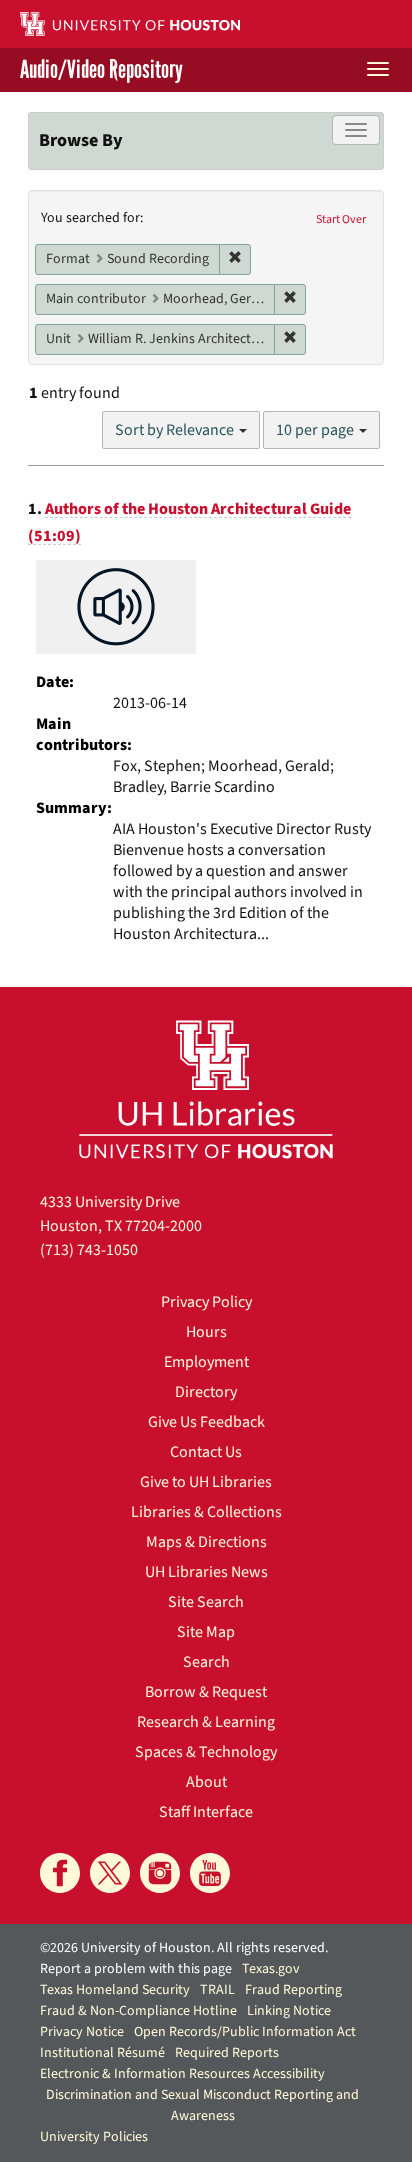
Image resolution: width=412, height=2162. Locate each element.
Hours (206, 1332)
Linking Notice (289, 2011)
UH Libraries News (206, 1572)
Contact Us (206, 1452)
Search (206, 1662)
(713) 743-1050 (89, 1250)
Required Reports (227, 2053)
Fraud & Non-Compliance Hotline (138, 2011)
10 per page (316, 430)
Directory (206, 1392)
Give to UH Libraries (206, 1482)
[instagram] (160, 1873)
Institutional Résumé (102, 2053)
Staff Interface (206, 1812)
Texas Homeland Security (115, 1990)
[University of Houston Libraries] (206, 1088)
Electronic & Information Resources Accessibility (182, 2074)
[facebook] (60, 1873)
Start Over (341, 219)
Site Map (206, 1632)
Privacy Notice (82, 2032)
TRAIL (217, 1990)
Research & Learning (206, 1722)
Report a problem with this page (136, 1969)
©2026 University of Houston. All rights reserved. (184, 1948)
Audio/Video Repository (101, 70)
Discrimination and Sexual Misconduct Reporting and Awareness (202, 2105)
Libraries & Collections (206, 1512)
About (206, 1782)
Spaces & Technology (206, 1752)
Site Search (206, 1602)
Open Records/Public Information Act (245, 2032)
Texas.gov (271, 1969)
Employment (206, 1362)
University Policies (94, 2137)
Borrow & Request (206, 1692)
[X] (110, 1873)
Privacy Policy (206, 1302)
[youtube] (210, 1873)
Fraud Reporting (293, 1990)
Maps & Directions (206, 1542)
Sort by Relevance (176, 430)
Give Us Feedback (206, 1422)
